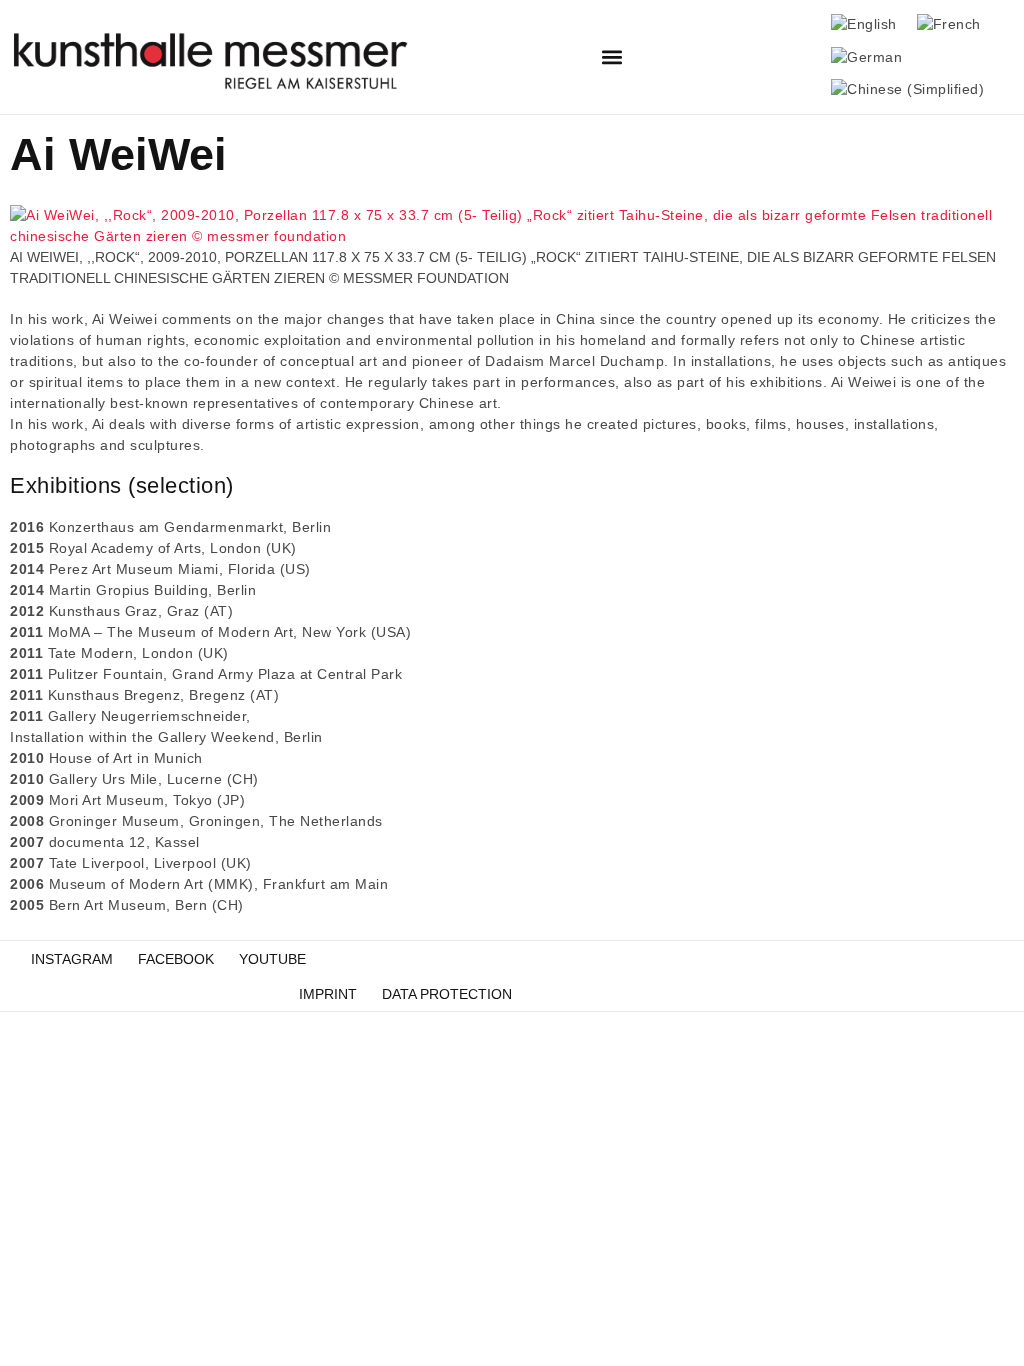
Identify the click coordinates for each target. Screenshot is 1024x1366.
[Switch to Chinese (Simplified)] (907, 90)
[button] (612, 57)
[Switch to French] (949, 24)
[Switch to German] (866, 57)
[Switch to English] (864, 24)
